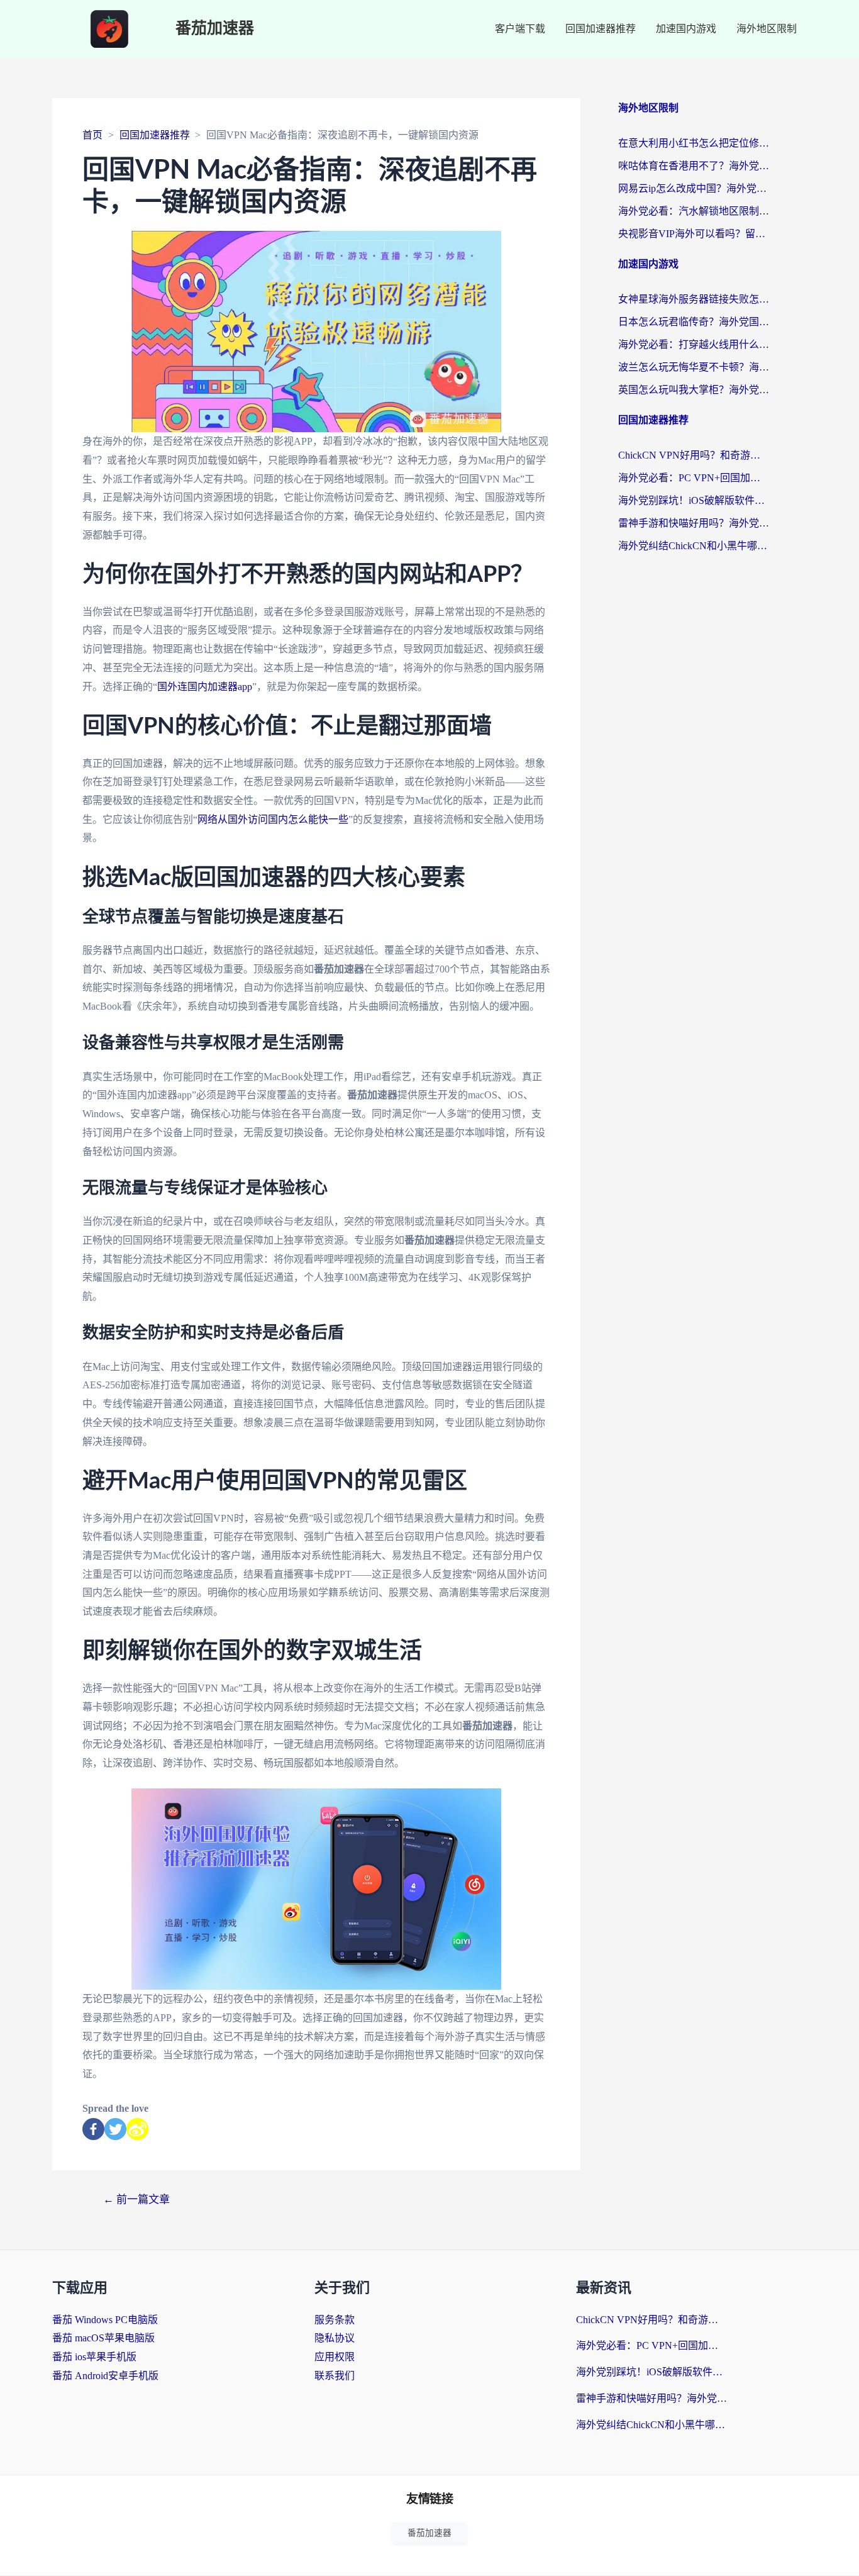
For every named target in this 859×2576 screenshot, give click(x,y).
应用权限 (335, 2357)
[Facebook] (93, 2129)
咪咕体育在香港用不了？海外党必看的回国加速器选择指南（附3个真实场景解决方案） (694, 166)
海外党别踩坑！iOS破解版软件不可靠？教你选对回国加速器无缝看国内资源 (694, 500)
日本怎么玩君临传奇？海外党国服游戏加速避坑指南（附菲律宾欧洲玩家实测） (694, 322)
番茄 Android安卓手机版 (105, 2376)
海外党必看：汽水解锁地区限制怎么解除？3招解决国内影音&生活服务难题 (694, 211)
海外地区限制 (767, 29)
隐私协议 (335, 2338)
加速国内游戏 (686, 29)
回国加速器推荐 (601, 29)
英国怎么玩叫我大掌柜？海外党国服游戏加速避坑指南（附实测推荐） (694, 390)
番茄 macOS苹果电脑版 (103, 2338)
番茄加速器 (215, 29)
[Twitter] (115, 2129)
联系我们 (335, 2376)
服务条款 (335, 2320)
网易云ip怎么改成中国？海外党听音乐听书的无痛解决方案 (694, 188)
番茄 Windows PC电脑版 (105, 2320)
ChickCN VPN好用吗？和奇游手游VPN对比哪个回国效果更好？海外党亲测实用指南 (694, 455)
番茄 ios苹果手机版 (94, 2357)
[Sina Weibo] (137, 2129)
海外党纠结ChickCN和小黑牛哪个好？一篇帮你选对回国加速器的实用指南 (694, 546)
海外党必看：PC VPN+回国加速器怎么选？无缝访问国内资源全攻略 (694, 478)
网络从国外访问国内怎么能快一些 (273, 819)
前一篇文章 (136, 2200)
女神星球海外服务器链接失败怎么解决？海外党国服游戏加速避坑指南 (694, 299)
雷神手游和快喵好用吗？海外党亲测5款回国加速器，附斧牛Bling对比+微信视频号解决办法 (694, 523)
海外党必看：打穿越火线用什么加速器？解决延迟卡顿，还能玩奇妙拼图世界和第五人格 (694, 344)
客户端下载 (520, 29)
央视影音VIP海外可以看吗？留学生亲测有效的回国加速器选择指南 (694, 234)
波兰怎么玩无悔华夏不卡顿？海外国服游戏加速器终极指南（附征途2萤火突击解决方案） (694, 367)
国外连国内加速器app (205, 687)
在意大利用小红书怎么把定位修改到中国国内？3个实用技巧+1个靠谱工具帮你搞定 (694, 143)
